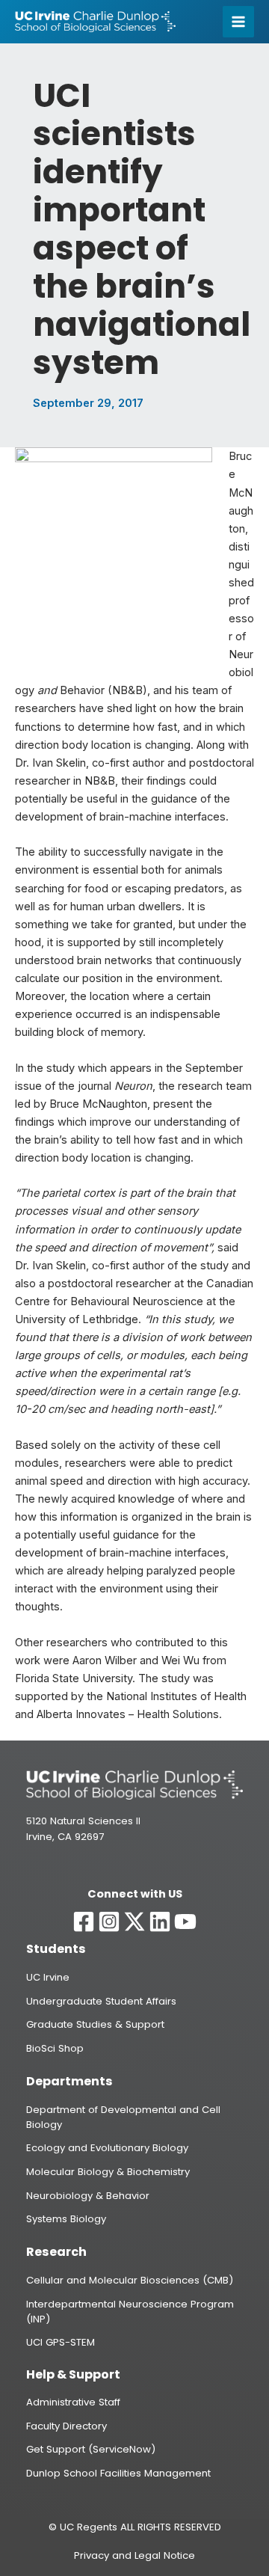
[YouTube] (185, 1922)
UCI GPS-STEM (61, 2342)
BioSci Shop (55, 2048)
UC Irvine (48, 1977)
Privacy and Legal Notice (134, 2555)
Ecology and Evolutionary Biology (107, 2148)
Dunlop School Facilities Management (118, 2473)
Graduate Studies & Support (95, 2024)
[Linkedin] (160, 1922)
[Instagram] (109, 1922)
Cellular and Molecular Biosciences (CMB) (130, 2280)
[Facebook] (84, 1922)
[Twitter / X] (134, 1922)
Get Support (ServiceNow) (91, 2449)
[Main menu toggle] (238, 22)
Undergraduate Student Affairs (101, 2001)
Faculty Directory (67, 2426)
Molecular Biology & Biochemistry (108, 2172)
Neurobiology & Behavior (88, 2196)
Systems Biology (66, 2219)
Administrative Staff (73, 2402)
